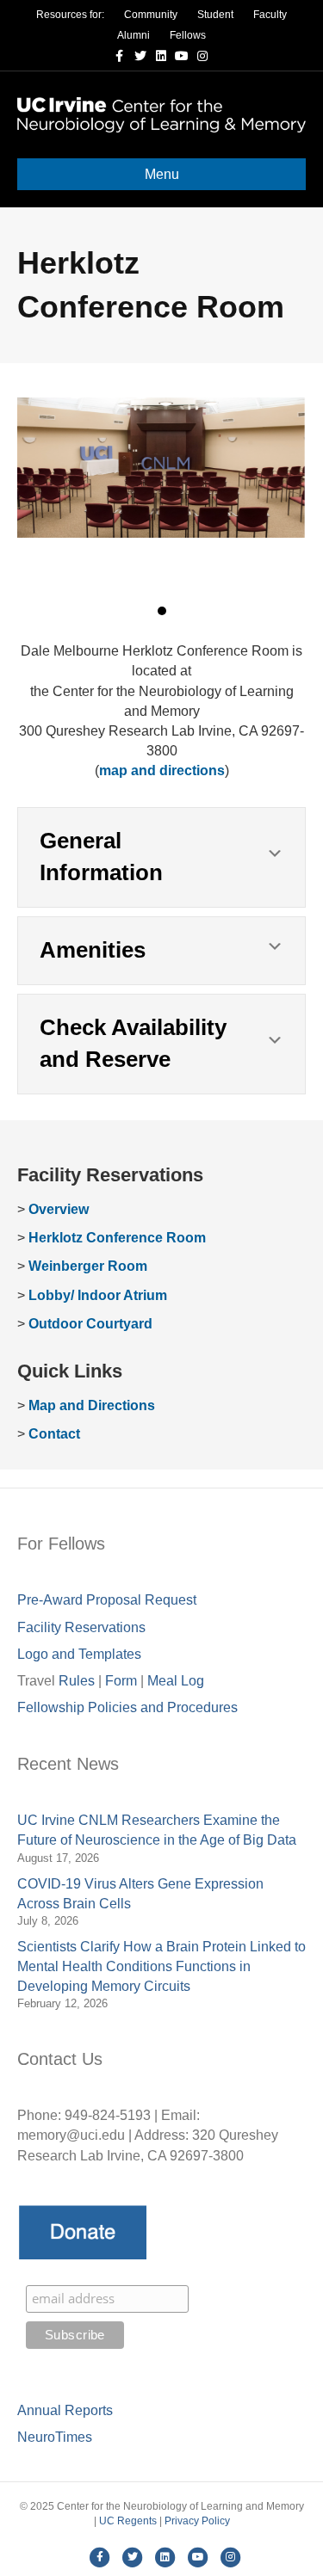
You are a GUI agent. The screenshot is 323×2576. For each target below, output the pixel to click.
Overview (59, 1209)
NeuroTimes (55, 2437)
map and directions (162, 770)
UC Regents (128, 2521)
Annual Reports (65, 2410)
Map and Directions (92, 1405)
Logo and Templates (79, 1654)
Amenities (93, 950)
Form (121, 1681)
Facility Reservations (81, 1627)
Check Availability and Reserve (133, 1044)
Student (215, 15)
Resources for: (70, 15)
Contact (54, 1434)
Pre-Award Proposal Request (107, 1600)
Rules (77, 1681)
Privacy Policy (197, 2521)
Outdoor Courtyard (90, 1324)
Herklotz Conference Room (117, 1238)
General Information (101, 857)
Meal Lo (176, 1681)
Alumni (134, 35)
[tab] (161, 857)
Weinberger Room (88, 1266)
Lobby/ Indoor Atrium (98, 1295)
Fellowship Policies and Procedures (127, 1707)
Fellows (188, 35)
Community (151, 15)
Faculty (270, 15)
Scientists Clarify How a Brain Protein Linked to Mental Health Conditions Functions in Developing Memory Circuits (161, 1966)
